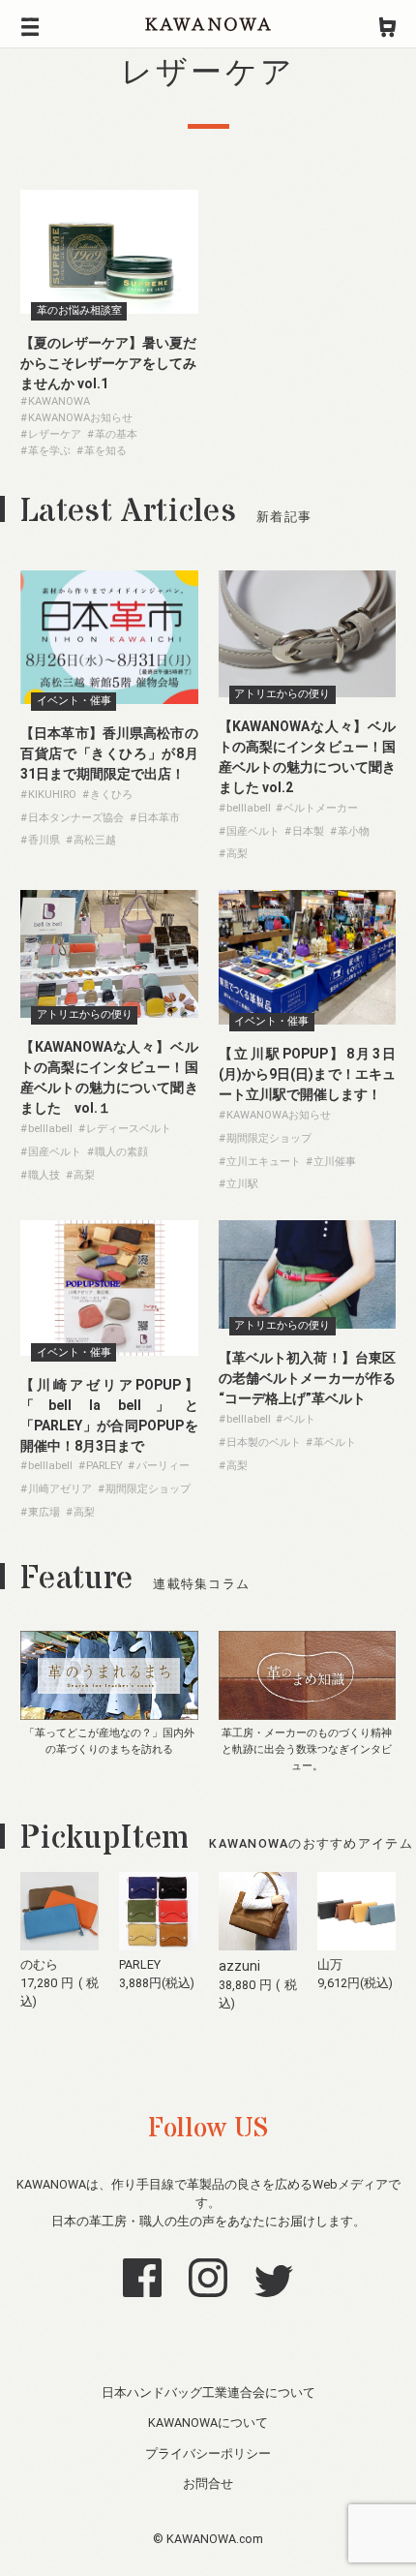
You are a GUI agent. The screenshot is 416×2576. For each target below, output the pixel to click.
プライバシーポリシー (208, 2453)
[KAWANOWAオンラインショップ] (387, 24)
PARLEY (140, 1964)
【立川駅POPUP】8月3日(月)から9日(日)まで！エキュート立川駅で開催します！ (308, 1074)
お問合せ (208, 2484)
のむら (39, 1964)
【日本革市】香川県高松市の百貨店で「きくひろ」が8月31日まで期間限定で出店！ (109, 753)
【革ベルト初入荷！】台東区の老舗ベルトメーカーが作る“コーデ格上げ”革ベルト (308, 1378)
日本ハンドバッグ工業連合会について (208, 2392)
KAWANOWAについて (208, 2423)
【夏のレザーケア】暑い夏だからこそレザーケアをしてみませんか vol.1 (108, 363)
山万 (330, 1964)
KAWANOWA (208, 24)
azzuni (239, 1966)
